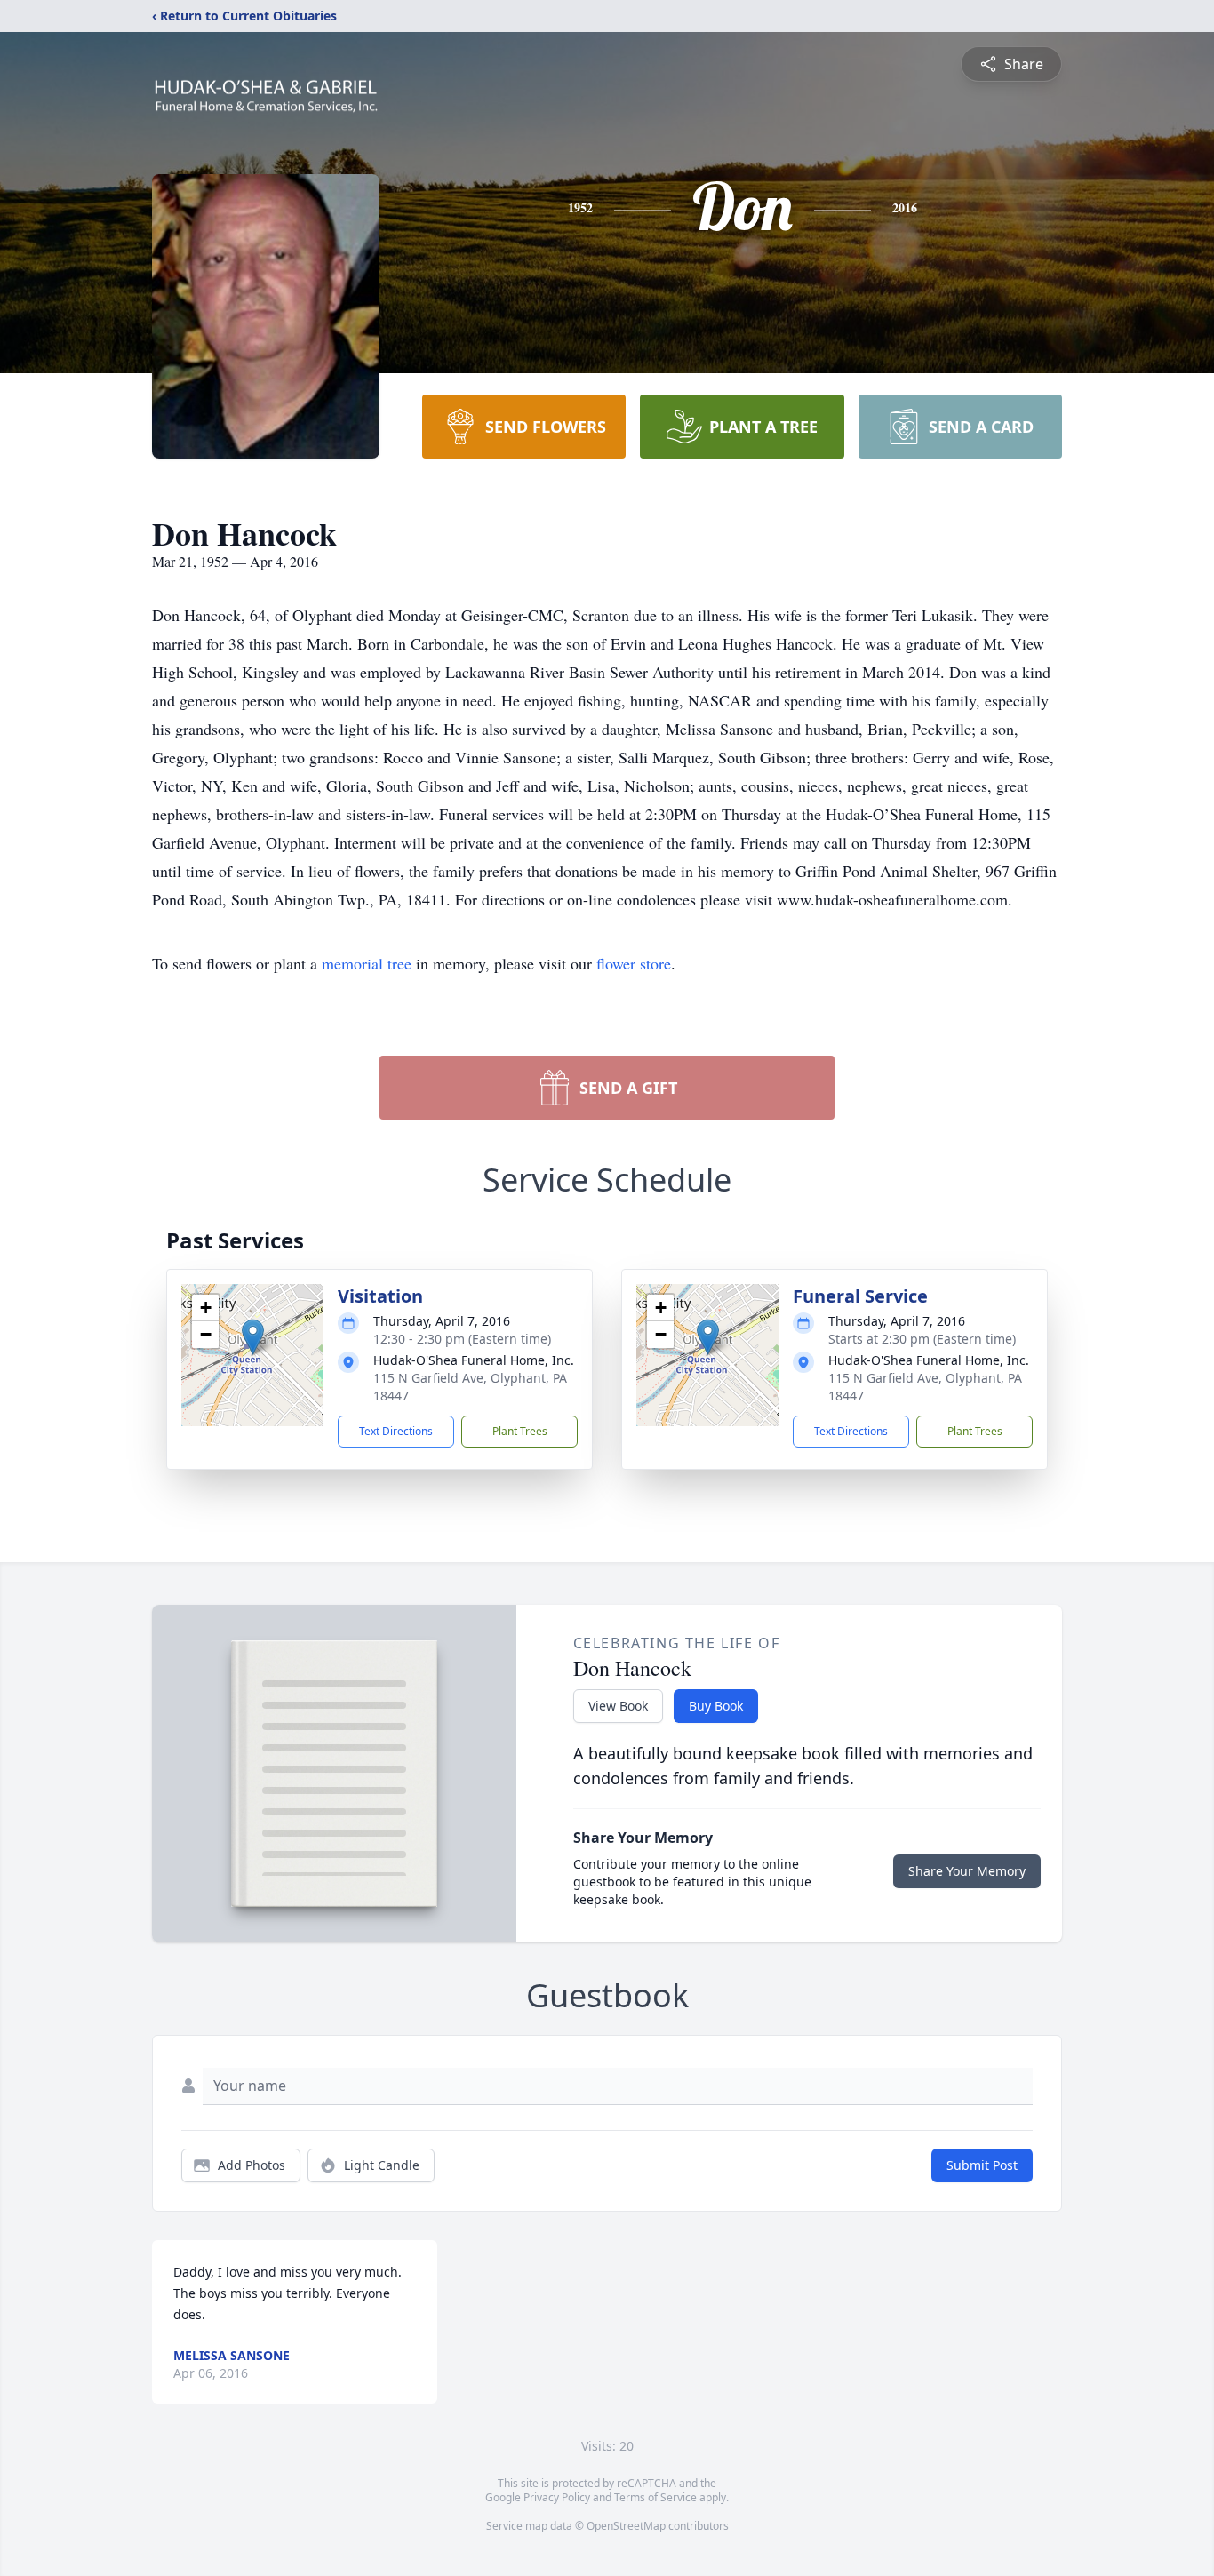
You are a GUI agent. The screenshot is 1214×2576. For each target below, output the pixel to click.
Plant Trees (520, 1431)
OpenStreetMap (626, 2526)
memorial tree (367, 963)
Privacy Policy (557, 2497)
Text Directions (396, 1431)
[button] (253, 1337)
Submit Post (982, 2165)
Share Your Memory (967, 1871)
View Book (618, 1706)
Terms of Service (655, 2497)
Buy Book (716, 1706)
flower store (634, 963)
